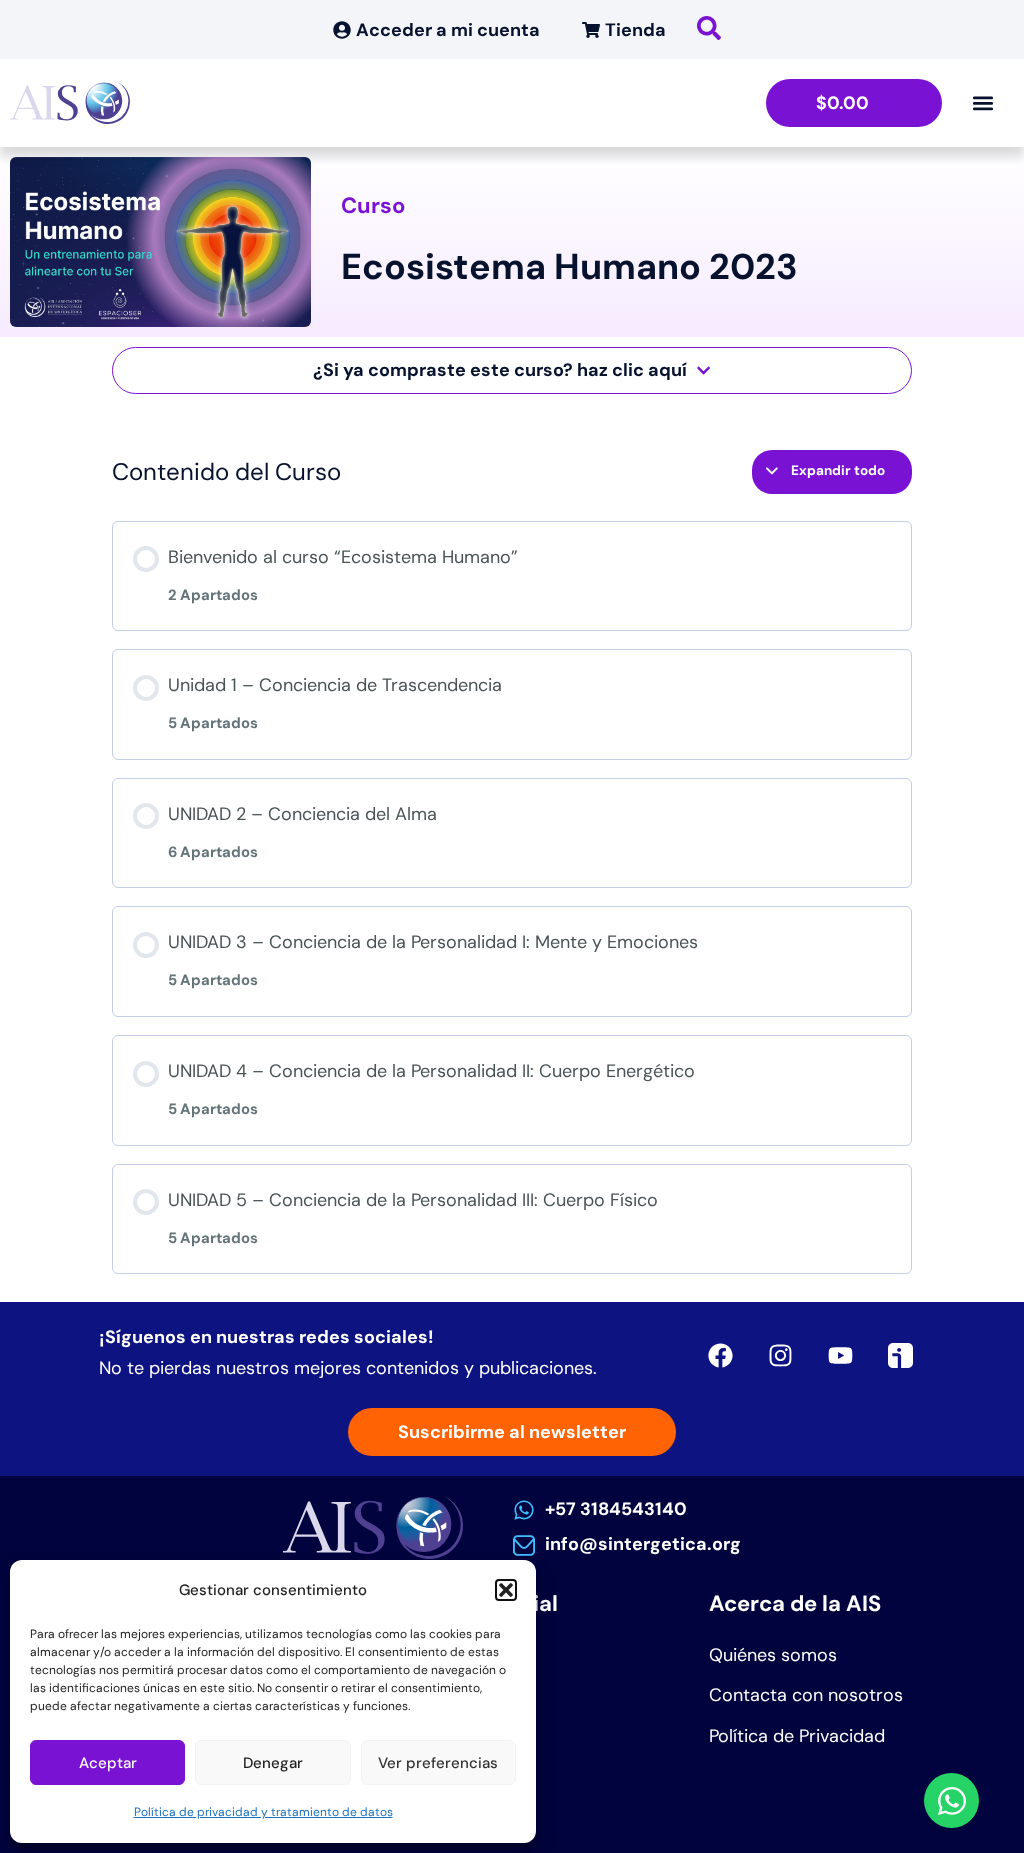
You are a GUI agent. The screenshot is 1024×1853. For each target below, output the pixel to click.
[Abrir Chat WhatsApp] (951, 1800)
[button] (506, 1590)
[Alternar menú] (983, 103)
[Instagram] (780, 1355)
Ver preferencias (438, 1763)
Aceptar (108, 1763)
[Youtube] (840, 1355)
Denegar (273, 1763)
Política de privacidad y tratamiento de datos (263, 1812)
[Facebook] (720, 1355)
